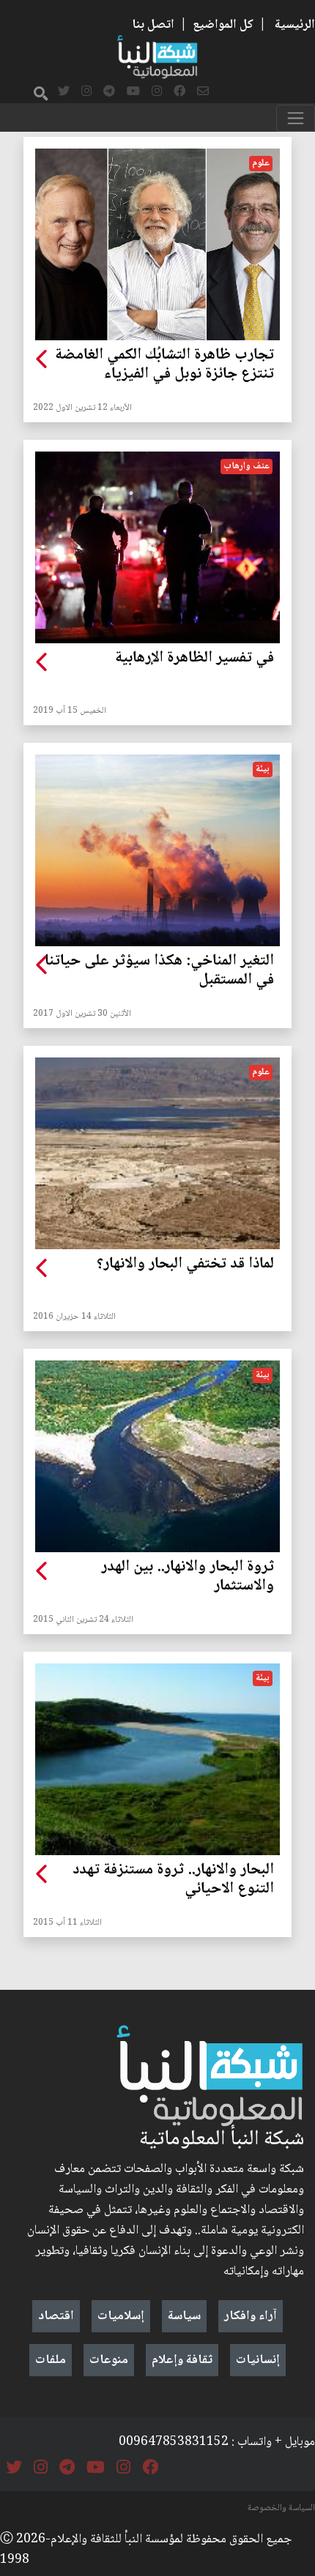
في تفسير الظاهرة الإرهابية (194, 659)
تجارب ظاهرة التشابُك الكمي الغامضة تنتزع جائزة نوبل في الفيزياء (164, 365)
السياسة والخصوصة (281, 2508)
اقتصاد (56, 2316)
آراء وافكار (251, 2316)
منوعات (109, 2360)
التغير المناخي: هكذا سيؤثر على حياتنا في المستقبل (159, 971)
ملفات (51, 2360)
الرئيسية (295, 25)
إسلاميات (121, 2316)
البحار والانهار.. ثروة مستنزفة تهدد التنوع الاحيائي (173, 1880)
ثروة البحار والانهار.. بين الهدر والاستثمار (188, 1577)
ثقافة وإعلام (182, 2360)
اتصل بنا (153, 25)
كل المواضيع (223, 25)
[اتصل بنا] (203, 92)
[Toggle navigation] (296, 118)
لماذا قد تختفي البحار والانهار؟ (185, 1265)
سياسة (184, 2316)
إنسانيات (258, 2360)
